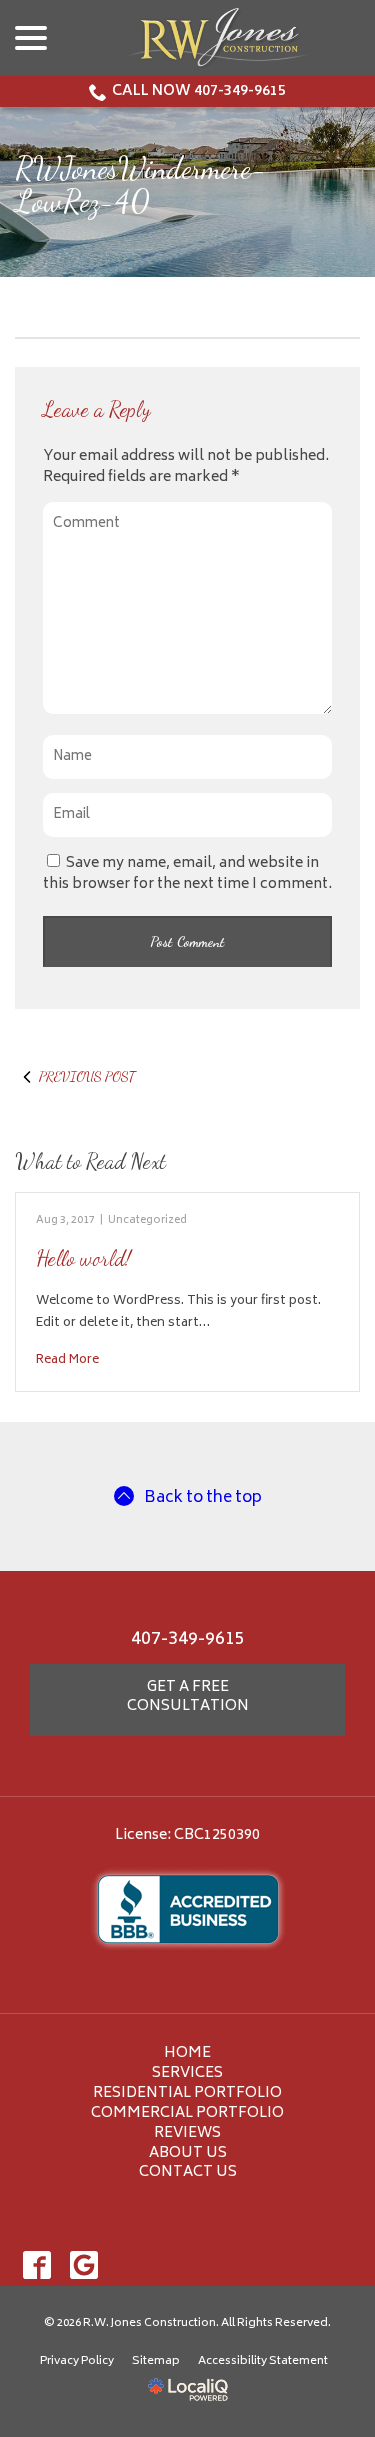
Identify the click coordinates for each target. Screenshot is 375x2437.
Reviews (187, 2133)
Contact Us (188, 2172)
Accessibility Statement (263, 2361)
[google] (83, 2264)
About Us (188, 2153)
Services (187, 2073)
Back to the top (203, 1498)
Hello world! (83, 1258)
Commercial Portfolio (187, 2113)
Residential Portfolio (187, 2093)
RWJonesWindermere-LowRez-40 (141, 185)
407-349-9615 (188, 1640)
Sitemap (156, 2361)
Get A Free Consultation (188, 1697)
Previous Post (87, 1076)
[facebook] (36, 2264)
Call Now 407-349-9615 (199, 91)
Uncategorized (147, 1220)
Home (187, 2053)
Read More (67, 1360)
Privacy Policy (77, 2361)
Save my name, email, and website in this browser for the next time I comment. (187, 874)
